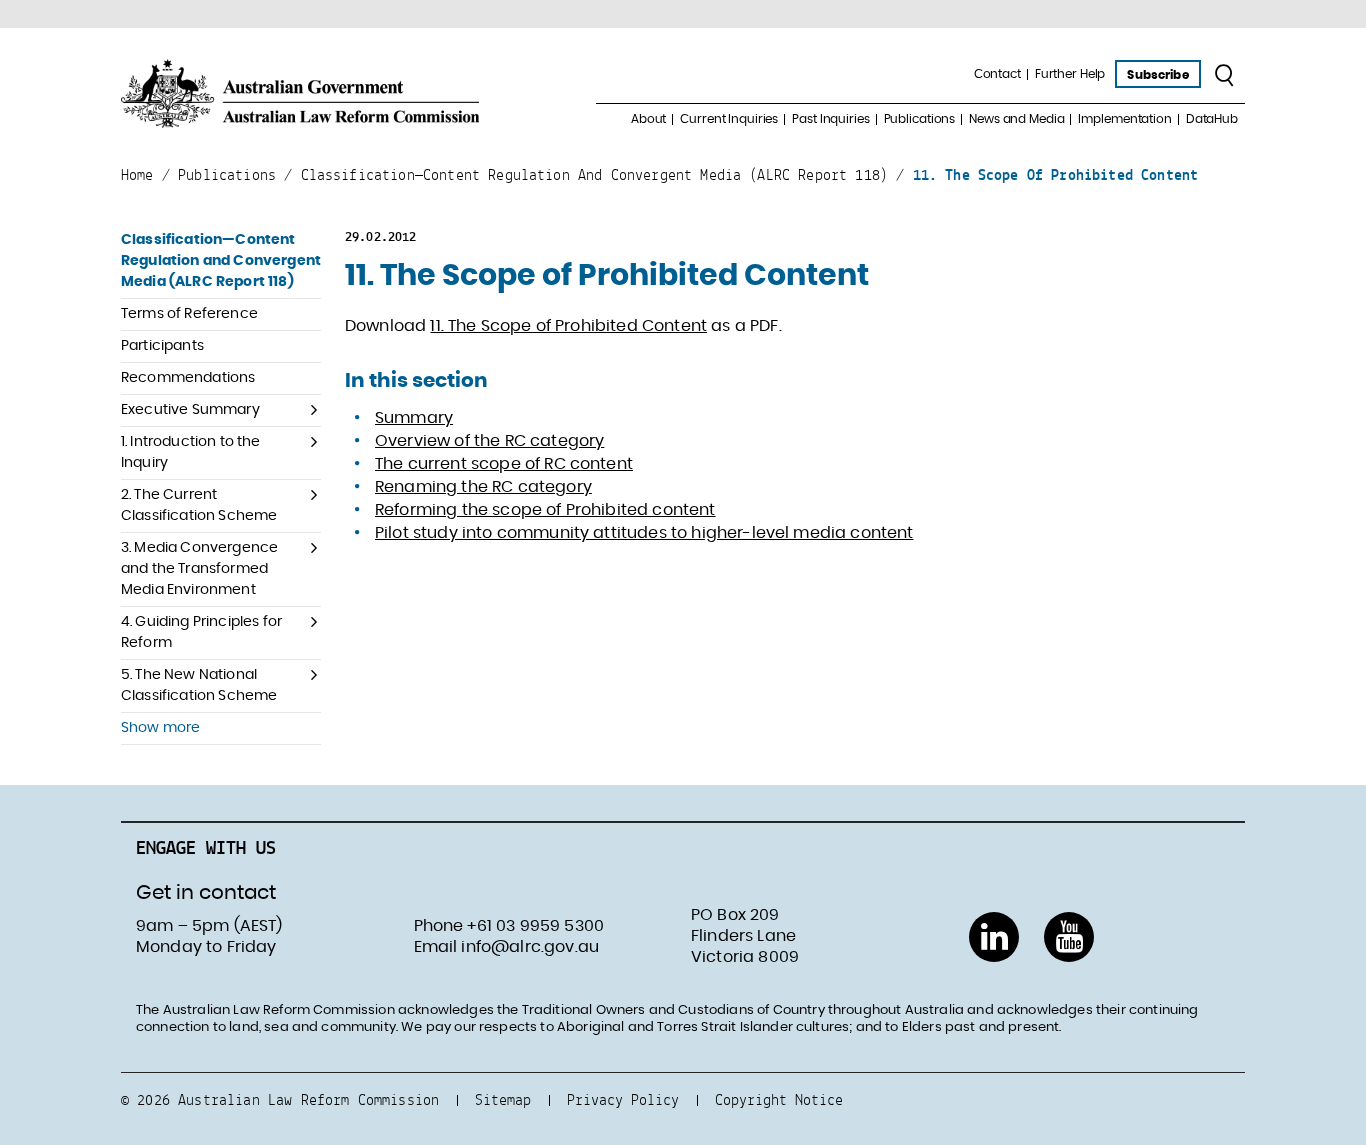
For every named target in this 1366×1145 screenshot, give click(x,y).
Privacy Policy (623, 1099)
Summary (414, 418)
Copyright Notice (779, 1099)
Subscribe (1157, 75)
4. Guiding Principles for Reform (201, 632)
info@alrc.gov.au (530, 947)
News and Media (1016, 119)
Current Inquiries (729, 119)
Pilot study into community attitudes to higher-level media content (644, 533)
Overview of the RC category (489, 441)
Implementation (1124, 119)
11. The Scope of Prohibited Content (568, 326)
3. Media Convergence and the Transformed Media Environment (199, 569)
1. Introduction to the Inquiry (191, 452)
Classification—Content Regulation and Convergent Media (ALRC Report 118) (221, 261)
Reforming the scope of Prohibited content (545, 510)
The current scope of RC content (504, 464)
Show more (160, 728)
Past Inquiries (830, 119)
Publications (920, 119)
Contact (997, 74)
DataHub (1212, 119)
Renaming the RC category (483, 487)
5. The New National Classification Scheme (199, 685)
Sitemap (503, 1099)
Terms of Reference (189, 314)
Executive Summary (190, 410)
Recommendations (188, 378)
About (648, 119)
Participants (162, 346)
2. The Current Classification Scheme (199, 505)
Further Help (1070, 74)
